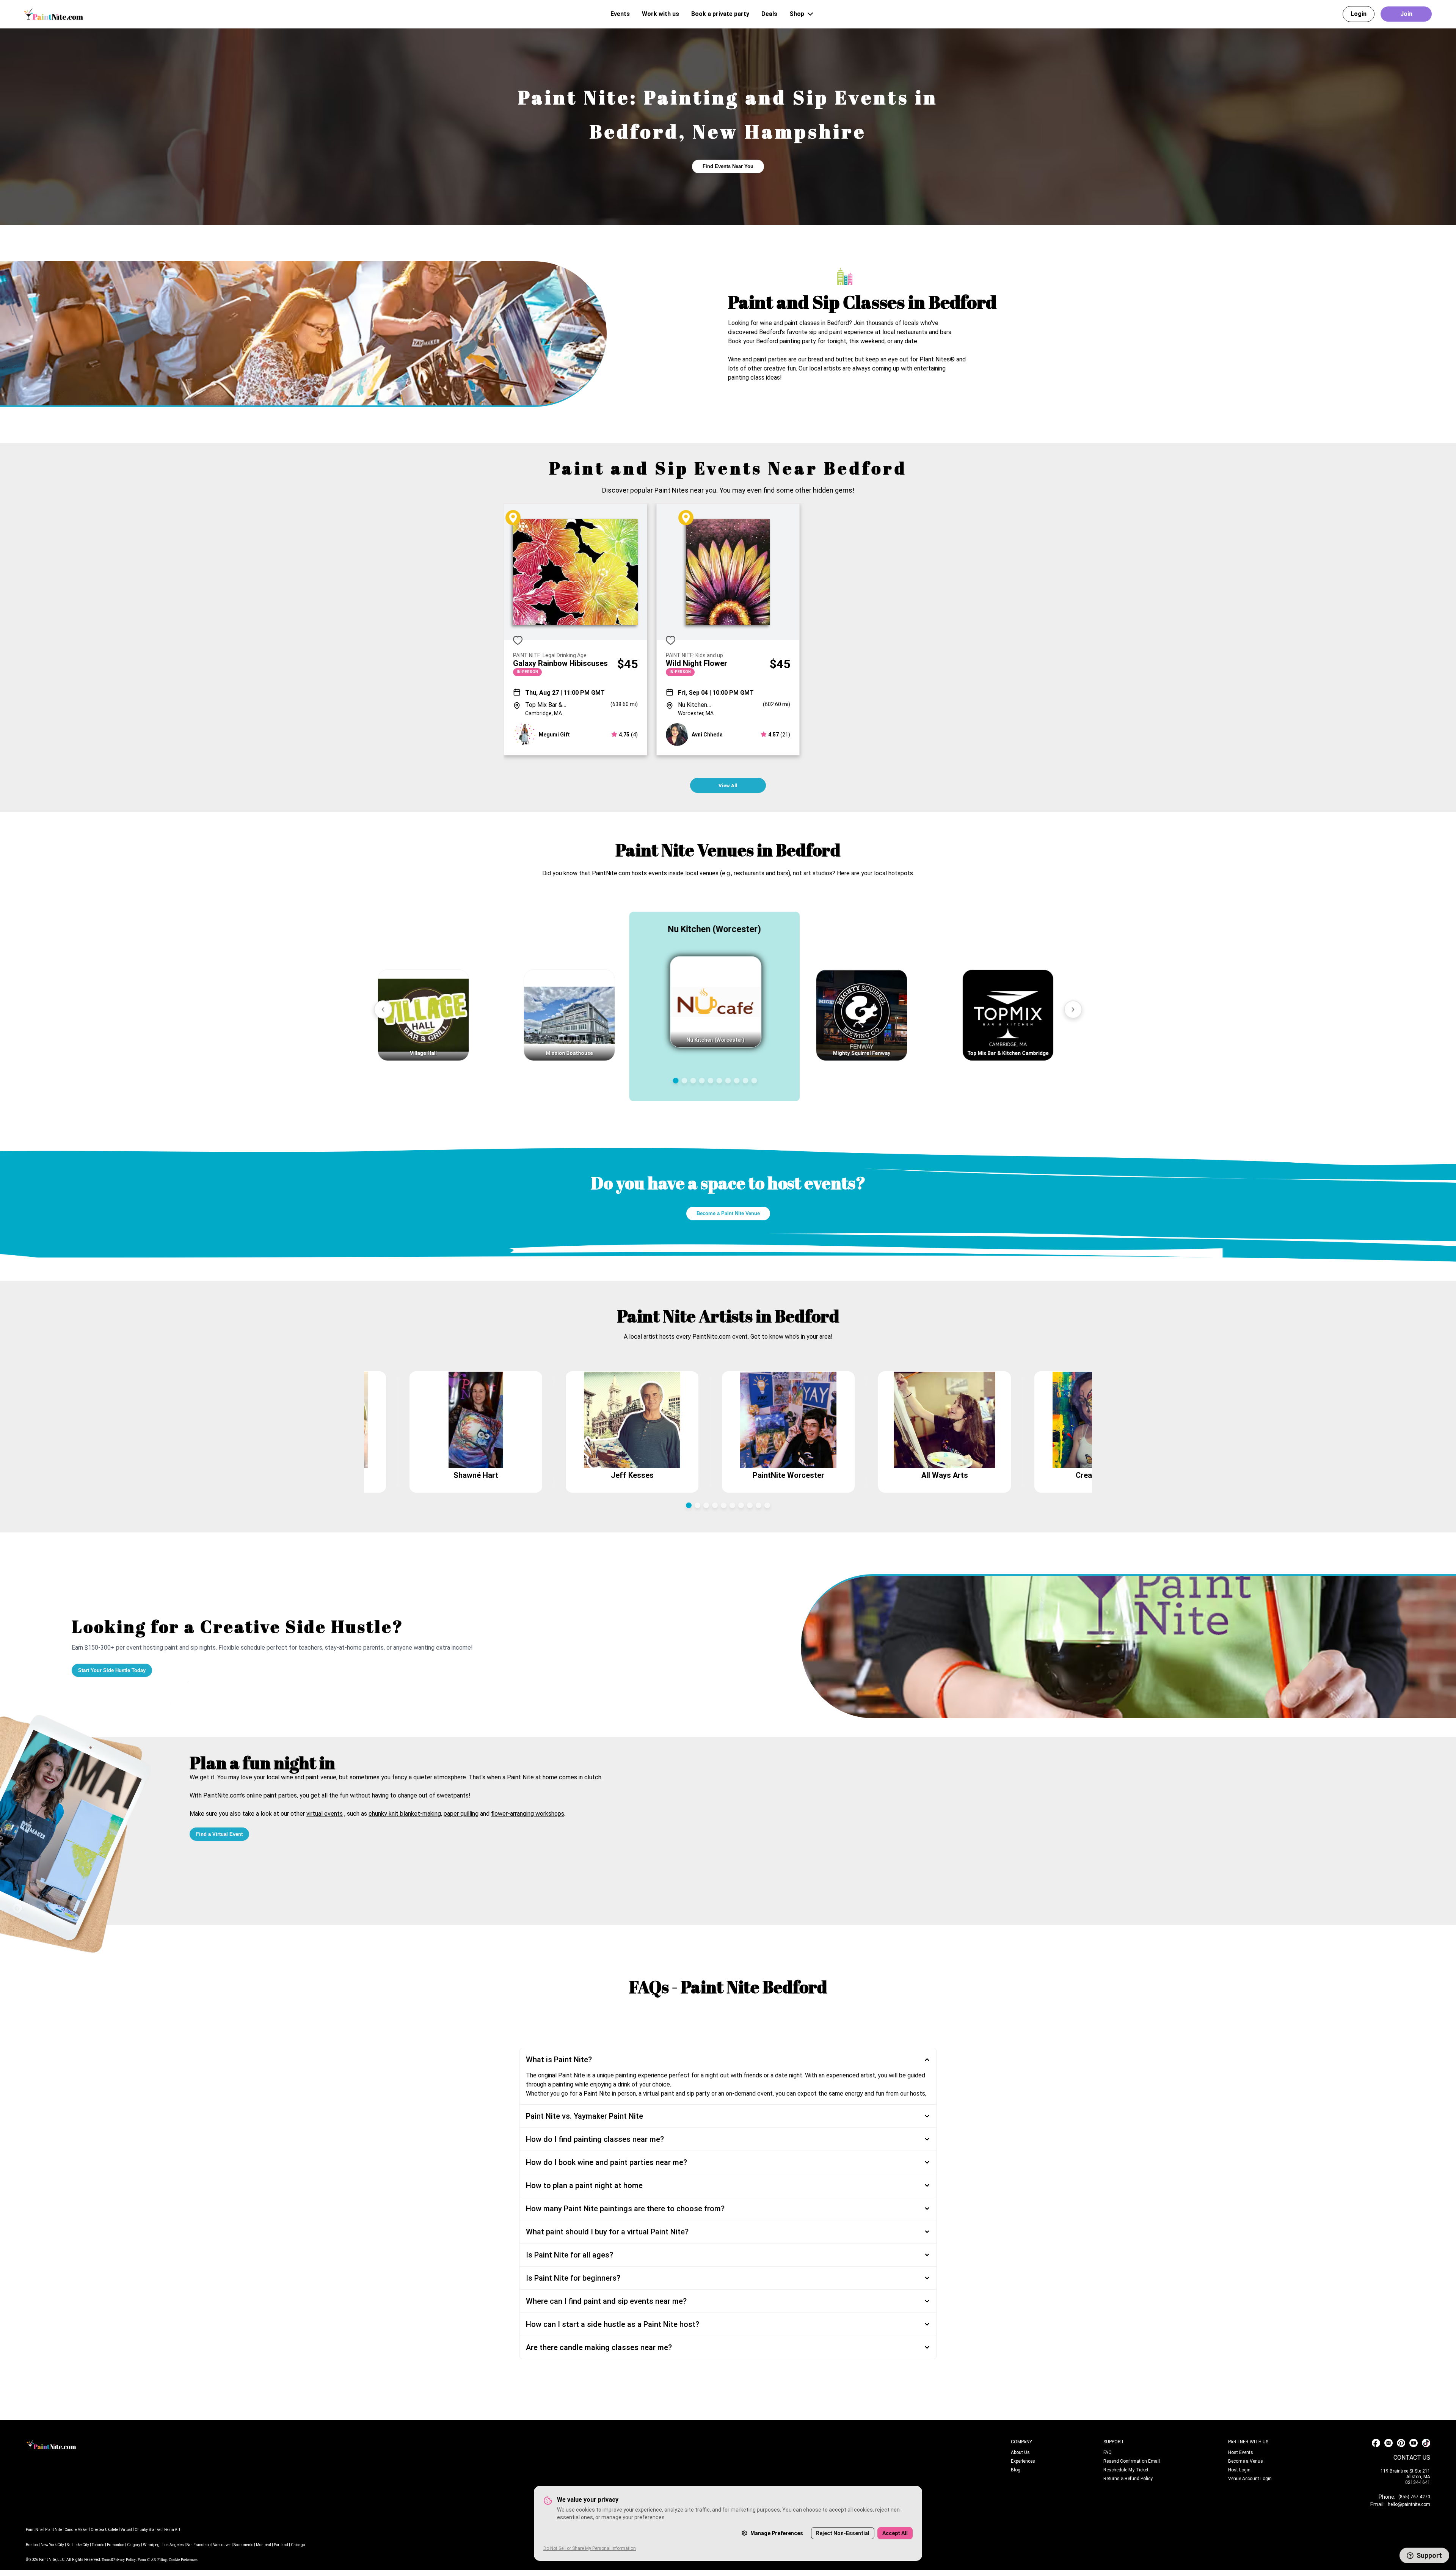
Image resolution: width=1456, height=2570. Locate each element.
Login (1359, 14)
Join (1406, 14)
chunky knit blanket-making (405, 1814)
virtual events (325, 1814)
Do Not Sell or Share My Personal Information (590, 2548)
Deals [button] (769, 14)
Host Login (1239, 2470)
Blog (1016, 2470)
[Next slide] (1073, 1009)
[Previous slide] (383, 1009)
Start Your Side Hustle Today (112, 1670)
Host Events (1241, 2452)
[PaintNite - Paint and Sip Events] (54, 14)
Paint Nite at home (532, 1777)
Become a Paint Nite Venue (728, 1213)
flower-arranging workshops (528, 1814)
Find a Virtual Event (219, 1834)
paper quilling (461, 1814)
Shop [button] (797, 14)
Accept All (895, 2533)
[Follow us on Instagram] (1389, 2443)
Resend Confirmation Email (1132, 2461)
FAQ (1108, 2452)
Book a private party (720, 14)
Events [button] (620, 14)
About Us (1020, 2452)
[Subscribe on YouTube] (1414, 2443)
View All (728, 786)
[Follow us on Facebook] (1376, 2443)
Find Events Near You (728, 166)
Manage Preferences (777, 2533)
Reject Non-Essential (843, 2533)
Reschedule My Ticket (1126, 2470)
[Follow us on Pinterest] (1401, 2443)
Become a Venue (1245, 2461)
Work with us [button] (661, 14)
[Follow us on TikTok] (1426, 2443)
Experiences (1023, 2461)
